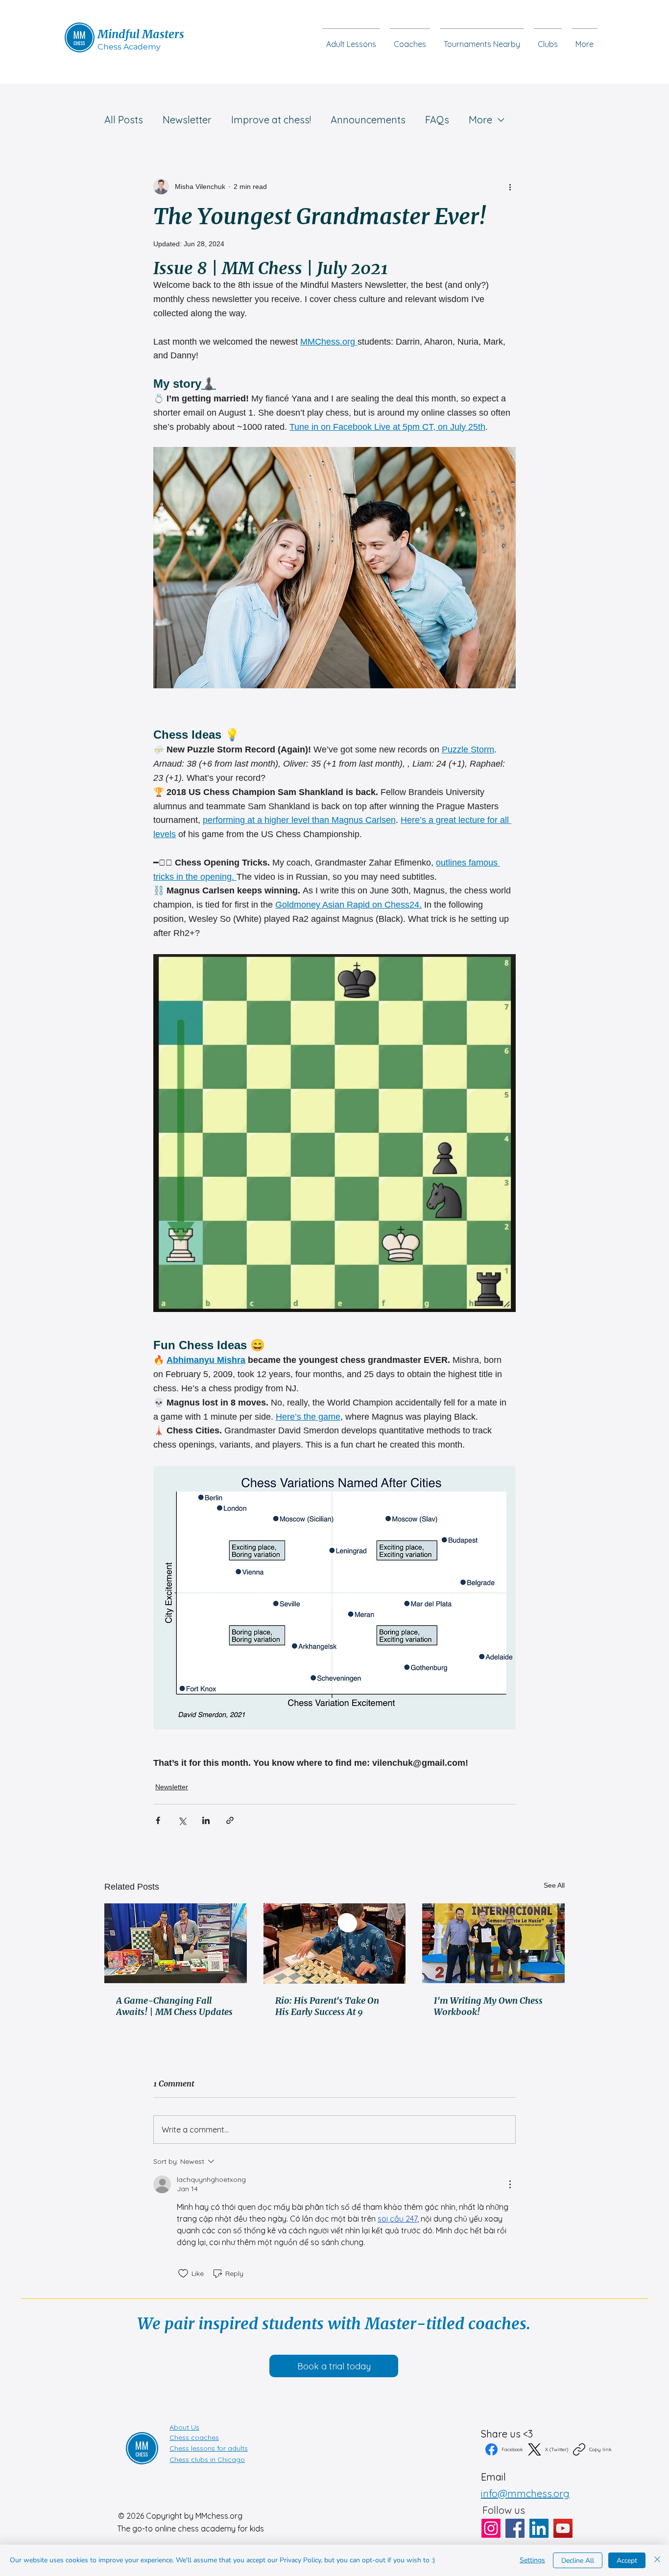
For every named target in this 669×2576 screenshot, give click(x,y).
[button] (548, 40)
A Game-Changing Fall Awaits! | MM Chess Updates (174, 2006)
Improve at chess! (271, 120)
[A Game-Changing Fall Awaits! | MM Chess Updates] (176, 1943)
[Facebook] (515, 2528)
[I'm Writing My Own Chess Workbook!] (493, 1943)
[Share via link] (230, 1820)
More (480, 120)
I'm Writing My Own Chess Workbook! (488, 2006)
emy (152, 47)
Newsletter (187, 120)
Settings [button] (532, 2560)
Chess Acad (120, 47)
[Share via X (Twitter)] (182, 1820)
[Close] (657, 2560)
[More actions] (510, 187)
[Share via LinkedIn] (206, 1820)
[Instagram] (491, 2528)
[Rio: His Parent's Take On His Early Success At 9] (335, 1944)
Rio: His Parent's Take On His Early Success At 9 (327, 2006)
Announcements (368, 120)
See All (554, 1885)
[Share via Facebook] (158, 1820)
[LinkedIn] (539, 2528)
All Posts (124, 120)
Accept (627, 2561)
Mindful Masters (141, 34)
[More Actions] (510, 2184)
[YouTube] (563, 2528)
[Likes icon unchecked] (183, 2273)
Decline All (578, 2561)
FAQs (437, 120)
